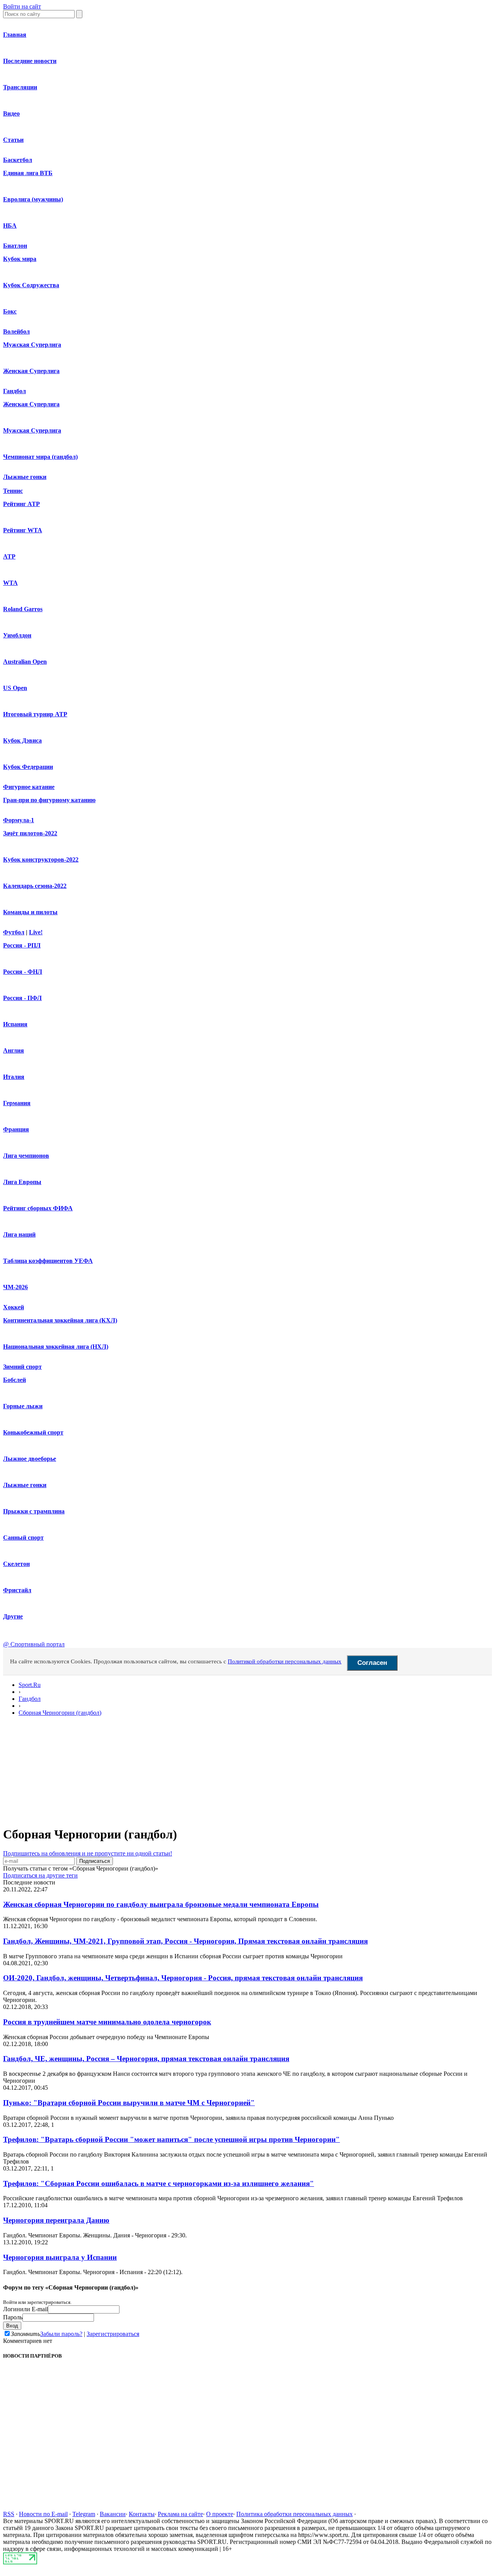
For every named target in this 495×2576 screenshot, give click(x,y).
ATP (9, 556)
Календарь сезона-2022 (35, 886)
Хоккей (14, 1307)
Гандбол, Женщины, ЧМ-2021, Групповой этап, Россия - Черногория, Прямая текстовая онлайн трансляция (185, 1941)
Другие (13, 1616)
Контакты (142, 2514)
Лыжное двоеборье (30, 1459)
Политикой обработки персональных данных (285, 1661)
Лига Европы (22, 1182)
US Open (15, 688)
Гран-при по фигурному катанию (49, 800)
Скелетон (16, 1564)
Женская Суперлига (31, 371)
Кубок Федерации (28, 767)
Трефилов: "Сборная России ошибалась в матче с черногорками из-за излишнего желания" (159, 2183)
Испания (15, 1024)
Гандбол (15, 391)
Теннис (13, 491)
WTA (10, 583)
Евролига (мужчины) (33, 199)
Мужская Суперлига (32, 345)
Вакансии (113, 2514)
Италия (14, 1077)
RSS (9, 2514)
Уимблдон (17, 635)
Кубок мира (20, 259)
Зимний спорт (22, 1367)
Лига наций (19, 1234)
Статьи (13, 140)
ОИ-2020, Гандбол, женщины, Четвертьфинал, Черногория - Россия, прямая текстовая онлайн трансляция (183, 1978)
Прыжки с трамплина (34, 1511)
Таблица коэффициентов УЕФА (48, 1261)
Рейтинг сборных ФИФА (38, 1208)
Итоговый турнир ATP (35, 714)
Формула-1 (19, 820)
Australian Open (25, 662)
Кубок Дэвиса (22, 740)
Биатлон (15, 246)
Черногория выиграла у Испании (60, 2257)
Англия (14, 1050)
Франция (16, 1129)
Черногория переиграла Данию (56, 2220)
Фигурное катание (29, 787)
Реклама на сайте (180, 2514)
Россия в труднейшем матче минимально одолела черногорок (107, 2022)
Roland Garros (23, 609)
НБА (10, 226)
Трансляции (20, 87)
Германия (17, 1103)
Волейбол (16, 331)
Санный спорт (23, 1538)
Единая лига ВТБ (28, 173)
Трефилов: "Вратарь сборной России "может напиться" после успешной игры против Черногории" (172, 2139)
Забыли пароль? (61, 2334)
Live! (36, 932)
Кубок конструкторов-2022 (41, 860)
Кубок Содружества (31, 285)
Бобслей (15, 1380)
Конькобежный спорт (33, 1432)
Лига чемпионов (26, 1156)
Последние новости (30, 61)
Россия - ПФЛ (22, 998)
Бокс (10, 311)
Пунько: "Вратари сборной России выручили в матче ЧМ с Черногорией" (129, 2103)
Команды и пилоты (30, 912)
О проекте (220, 2514)
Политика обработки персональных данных (294, 2514)
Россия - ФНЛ (23, 972)
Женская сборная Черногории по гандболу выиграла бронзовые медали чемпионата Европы (161, 1904)
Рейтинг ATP (21, 504)
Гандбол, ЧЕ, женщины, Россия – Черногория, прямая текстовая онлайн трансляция (146, 2059)
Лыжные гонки (25, 477)
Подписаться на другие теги (40, 1875)
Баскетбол (18, 160)
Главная (15, 35)
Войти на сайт (22, 6)
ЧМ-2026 (15, 1287)
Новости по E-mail (43, 2514)
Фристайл (17, 1590)
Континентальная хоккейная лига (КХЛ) (60, 1320)
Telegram (84, 2514)
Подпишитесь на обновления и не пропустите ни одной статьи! (88, 1853)
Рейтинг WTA (23, 530)
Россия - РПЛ (22, 945)
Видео (11, 113)
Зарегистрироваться (113, 2334)
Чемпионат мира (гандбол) (40, 457)
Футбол (14, 932)
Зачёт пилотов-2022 (30, 833)
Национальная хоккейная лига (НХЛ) (56, 1347)
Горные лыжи (23, 1406)
